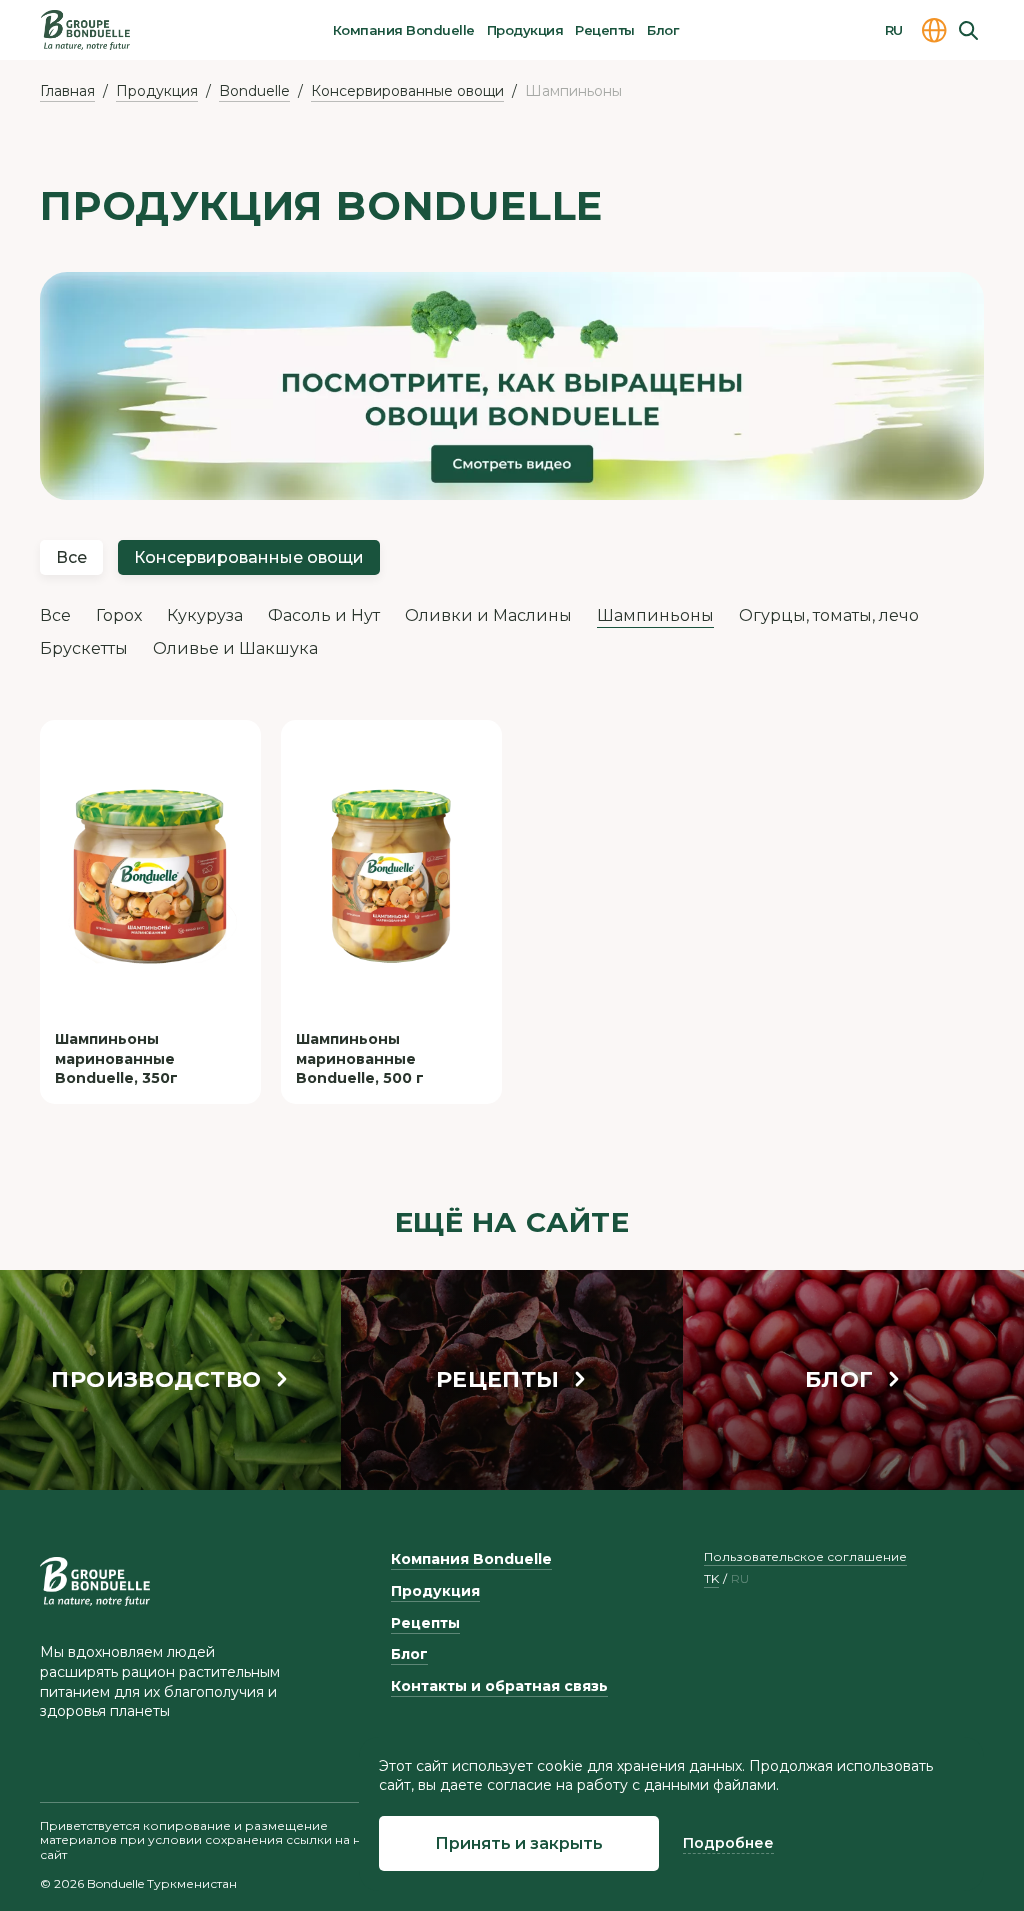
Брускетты (84, 648)
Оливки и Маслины (488, 615)
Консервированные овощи (407, 91)
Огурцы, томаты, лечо (829, 615)
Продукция (525, 30)
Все (71, 557)
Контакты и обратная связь (499, 1686)
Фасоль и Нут (324, 615)
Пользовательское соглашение (805, 1556)
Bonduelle (254, 91)
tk (711, 1579)
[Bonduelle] (95, 1581)
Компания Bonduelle (404, 30)
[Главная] (85, 30)
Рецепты (604, 30)
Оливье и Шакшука (235, 648)
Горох (119, 615)
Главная (67, 91)
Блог (662, 30)
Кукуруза (205, 615)
